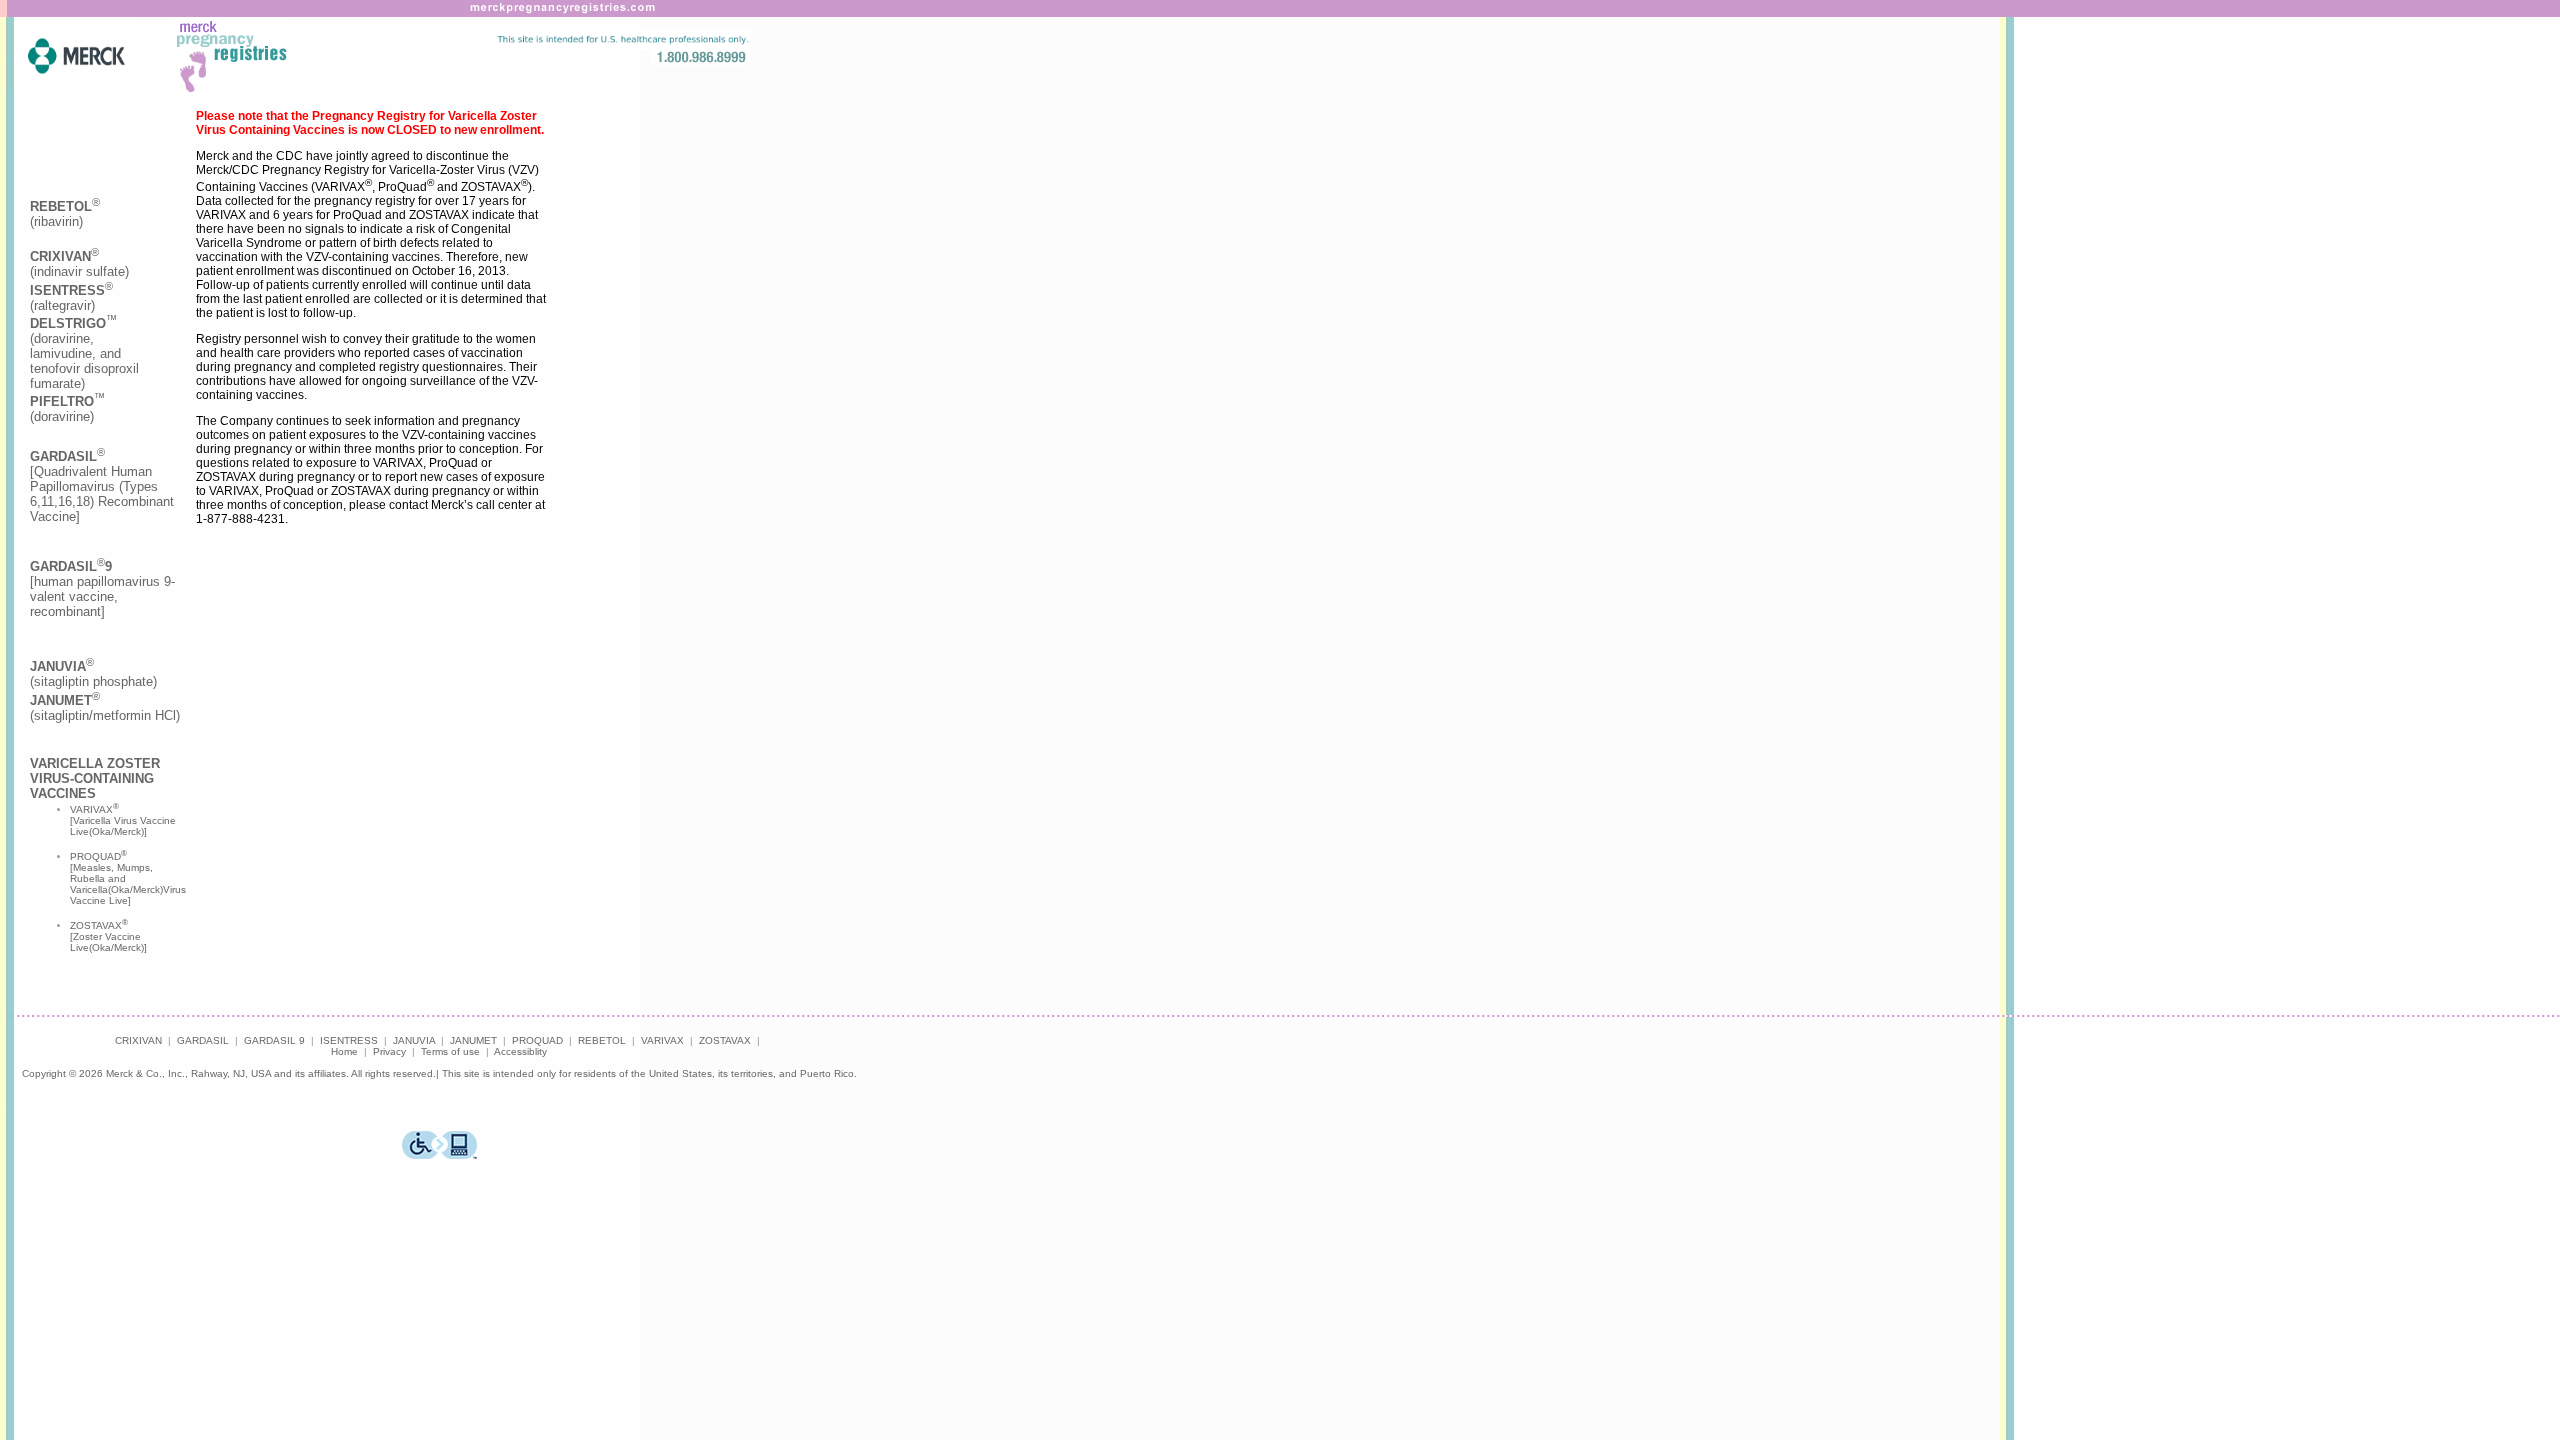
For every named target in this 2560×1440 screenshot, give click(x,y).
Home (344, 1051)
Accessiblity (520, 1051)
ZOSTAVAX (725, 1040)
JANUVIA (414, 1040)
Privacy (389, 1051)
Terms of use (450, 1051)
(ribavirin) (65, 214)
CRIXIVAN (138, 1040)
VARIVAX (662, 1040)
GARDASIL (203, 1040)
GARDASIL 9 (274, 1040)
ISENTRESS (349, 1040)
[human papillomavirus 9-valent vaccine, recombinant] (102, 589)
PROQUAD (537, 1040)
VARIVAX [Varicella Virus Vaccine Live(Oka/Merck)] (123, 820)
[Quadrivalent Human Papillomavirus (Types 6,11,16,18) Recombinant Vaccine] (102, 486)
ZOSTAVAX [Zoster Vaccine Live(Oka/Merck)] (108, 936)
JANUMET (473, 1040)
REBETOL (602, 1040)
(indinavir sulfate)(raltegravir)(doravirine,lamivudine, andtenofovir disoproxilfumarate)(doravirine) (84, 336)
